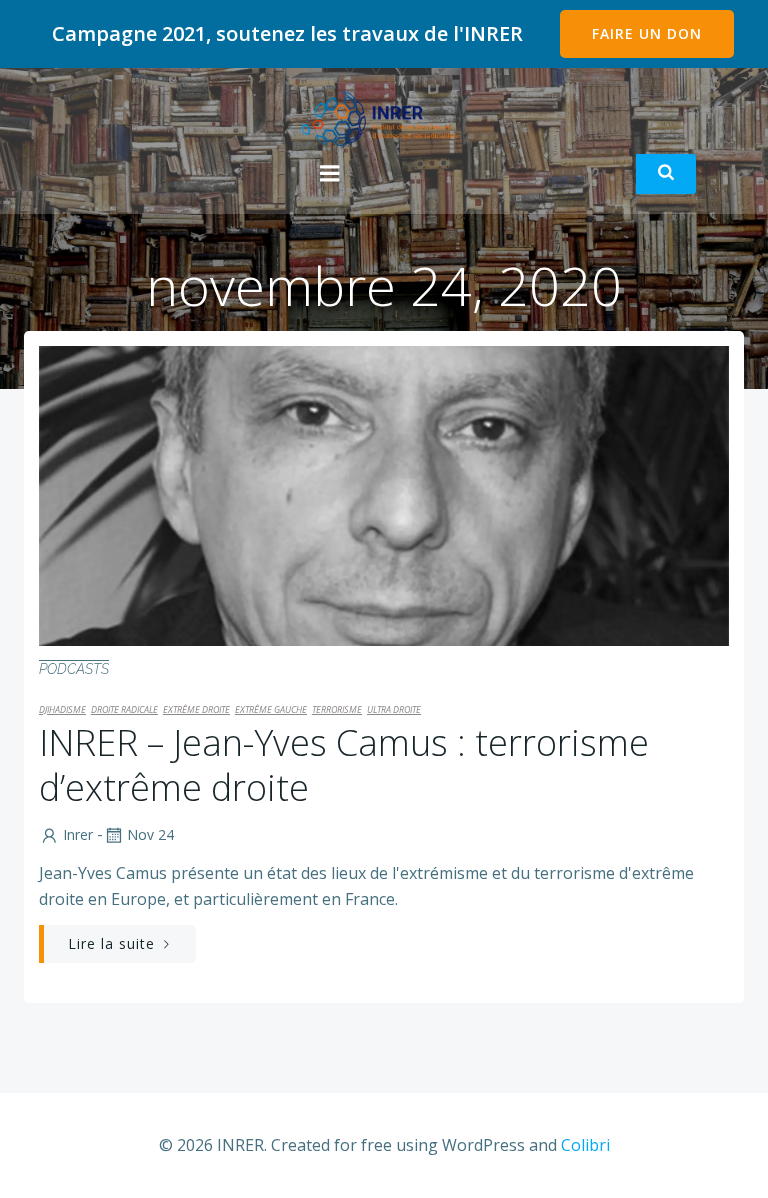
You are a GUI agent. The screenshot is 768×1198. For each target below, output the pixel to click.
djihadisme (62, 709)
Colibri (585, 1145)
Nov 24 (150, 834)
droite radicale (124, 709)
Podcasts (74, 669)
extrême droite (196, 709)
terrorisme (337, 709)
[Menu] (330, 174)
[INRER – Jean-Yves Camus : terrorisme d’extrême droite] (384, 494)
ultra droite (394, 709)
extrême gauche (271, 709)
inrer (78, 834)
